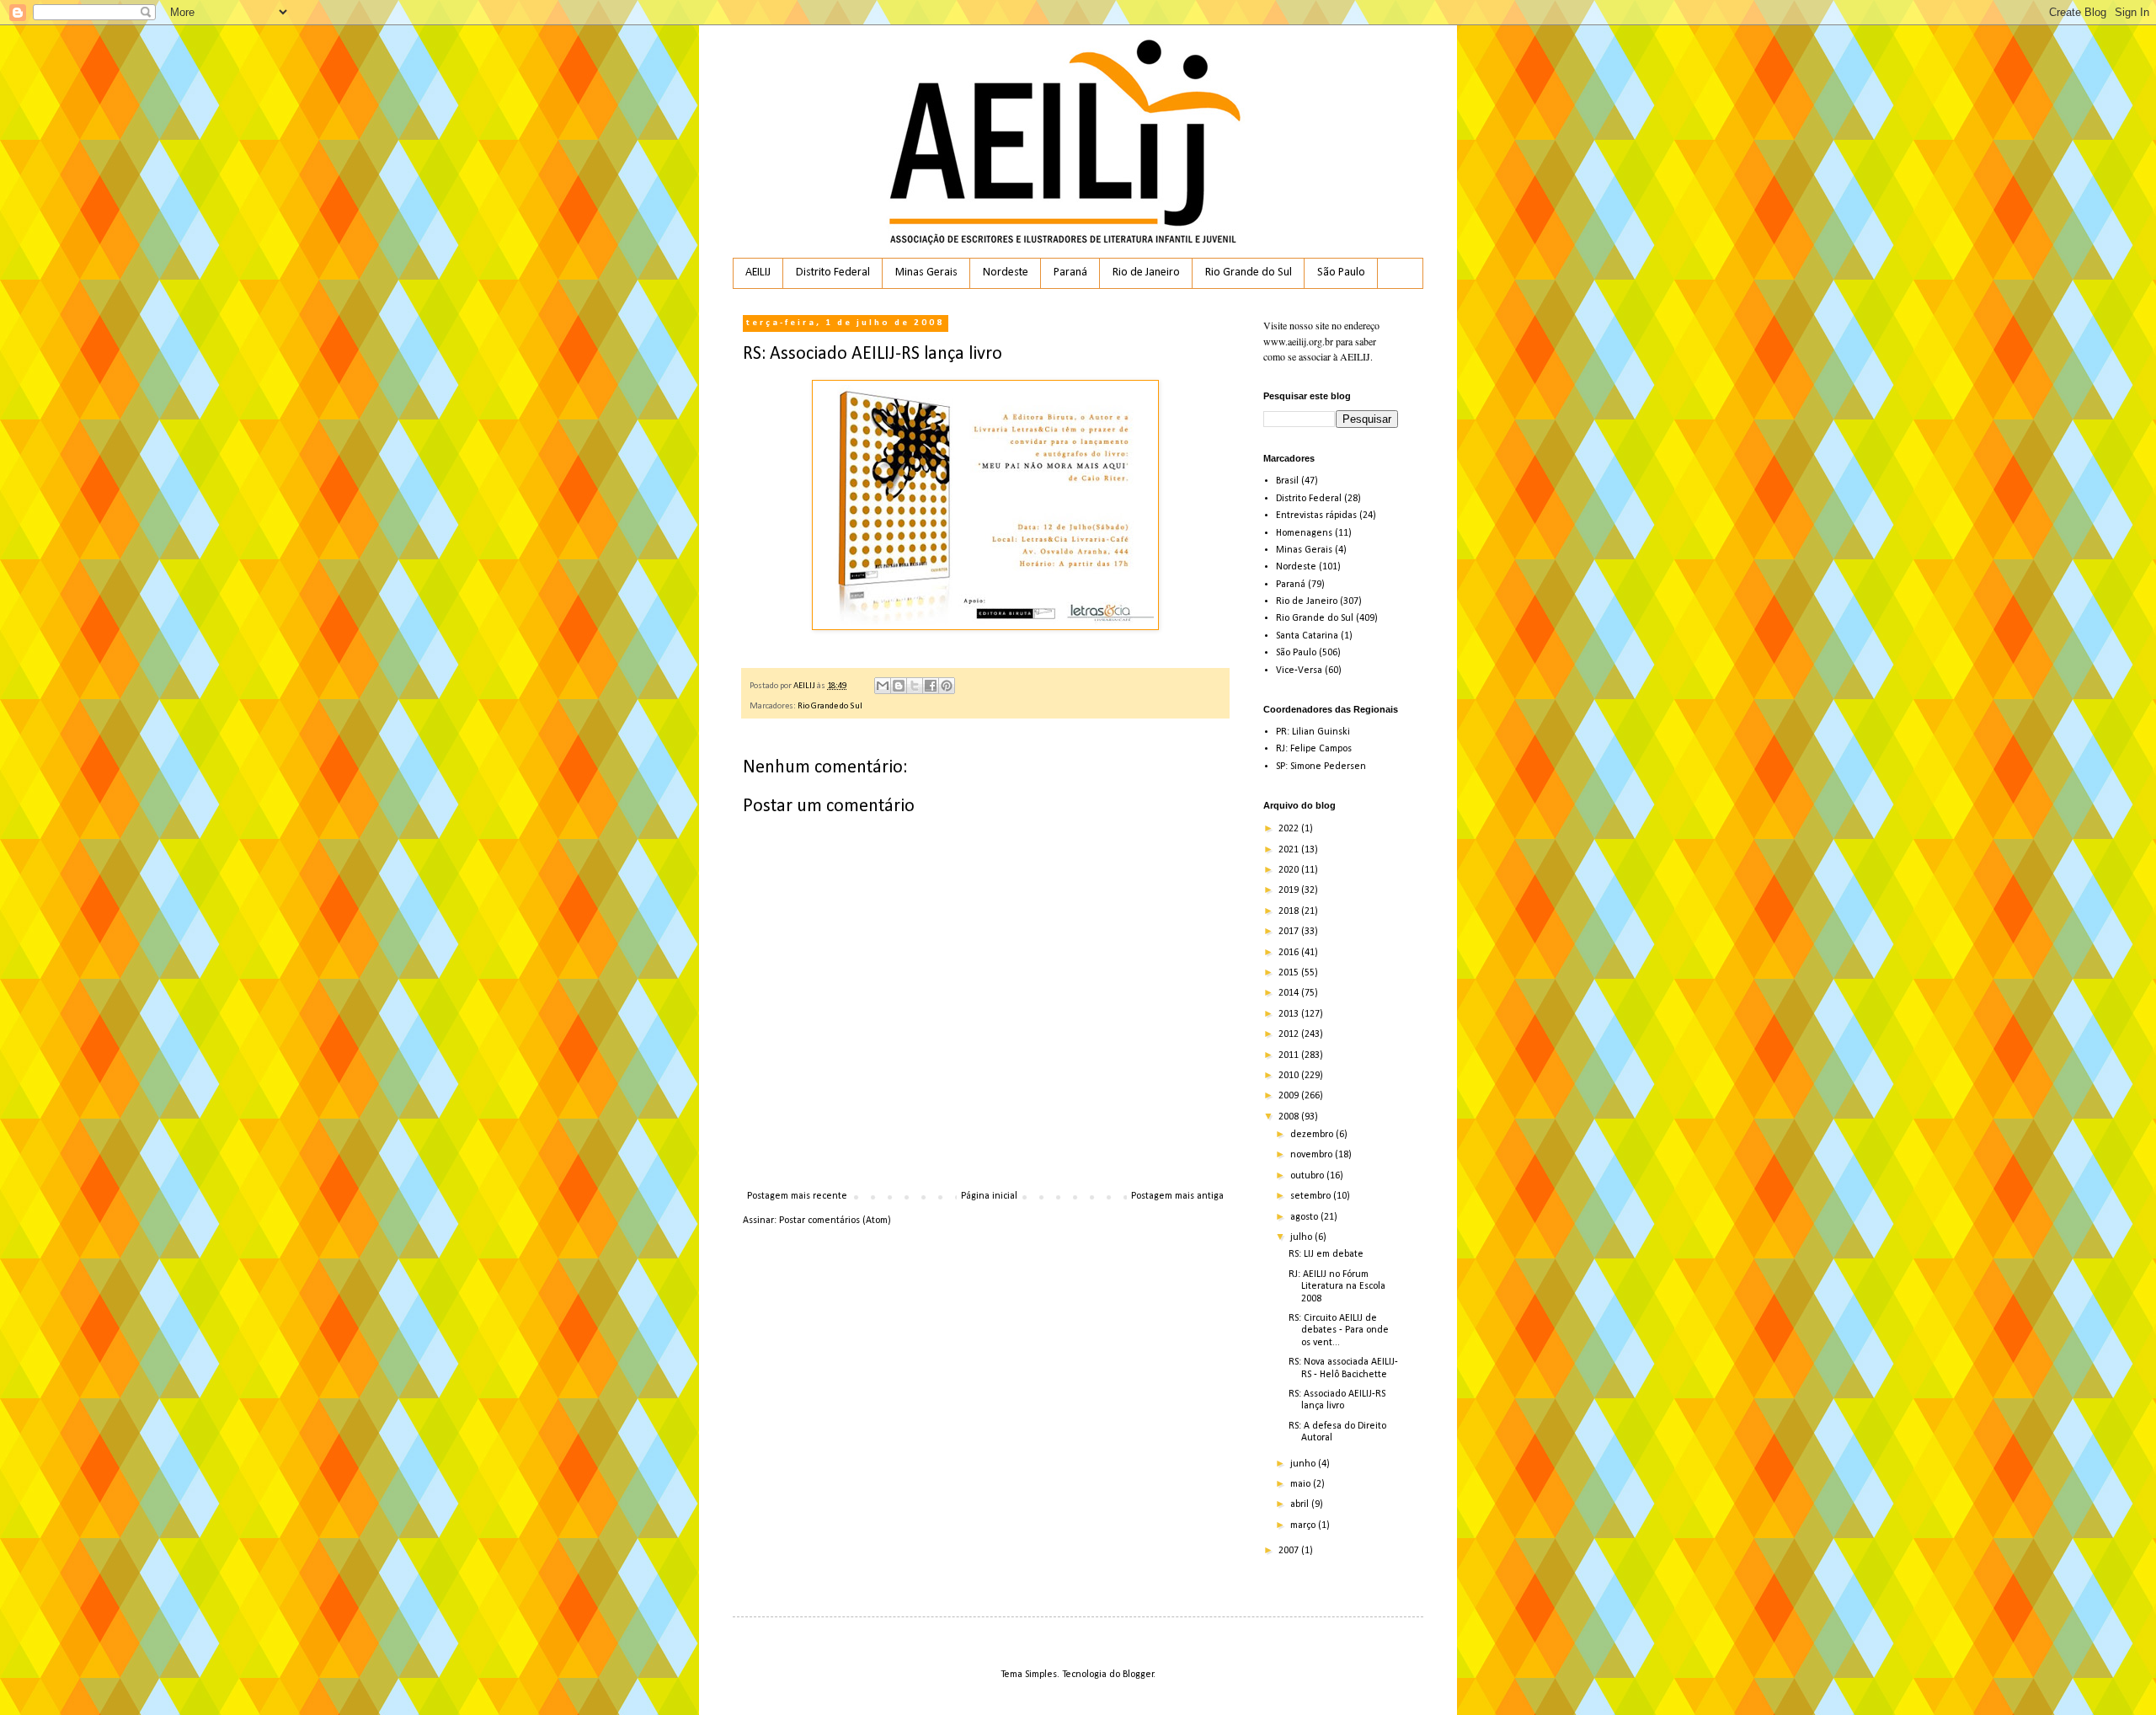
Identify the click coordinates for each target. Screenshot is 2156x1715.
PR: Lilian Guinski (1313, 732)
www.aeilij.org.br (1298, 341)
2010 (1290, 1076)
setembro (1312, 1196)
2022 (1290, 829)
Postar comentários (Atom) (835, 1221)
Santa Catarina (1307, 636)
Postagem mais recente (797, 1196)
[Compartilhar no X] (915, 686)
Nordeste (1006, 272)
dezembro (1313, 1135)
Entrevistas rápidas (1316, 516)
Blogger (1138, 1675)
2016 (1290, 953)
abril (1301, 1504)
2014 (1290, 993)
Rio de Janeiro (1146, 272)
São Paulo (1341, 272)
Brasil (1287, 481)
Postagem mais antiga (1177, 1196)
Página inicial (989, 1196)
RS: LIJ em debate (1326, 1254)
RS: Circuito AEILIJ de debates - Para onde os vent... (1339, 1330)
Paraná (1070, 272)
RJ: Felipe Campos (1314, 749)
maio (1302, 1484)
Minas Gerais (926, 272)
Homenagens (1304, 533)
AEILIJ (758, 272)
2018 (1290, 911)
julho (1302, 1237)
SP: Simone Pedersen (1321, 767)
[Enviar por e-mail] (883, 686)
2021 (1290, 850)
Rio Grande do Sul (1249, 272)
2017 (1290, 932)
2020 (1290, 870)
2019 (1290, 890)
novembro (1313, 1155)
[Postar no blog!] (899, 686)
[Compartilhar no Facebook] (931, 686)
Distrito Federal (833, 272)
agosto (1305, 1217)
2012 (1290, 1034)
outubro (1308, 1176)
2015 (1290, 973)
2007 (1290, 1551)
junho (1304, 1464)
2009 (1290, 1096)
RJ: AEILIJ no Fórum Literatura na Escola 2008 (1337, 1287)
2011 (1290, 1055)
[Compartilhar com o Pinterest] (947, 686)
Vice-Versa (1299, 671)
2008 (1290, 1117)
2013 (1290, 1014)
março (1304, 1525)
